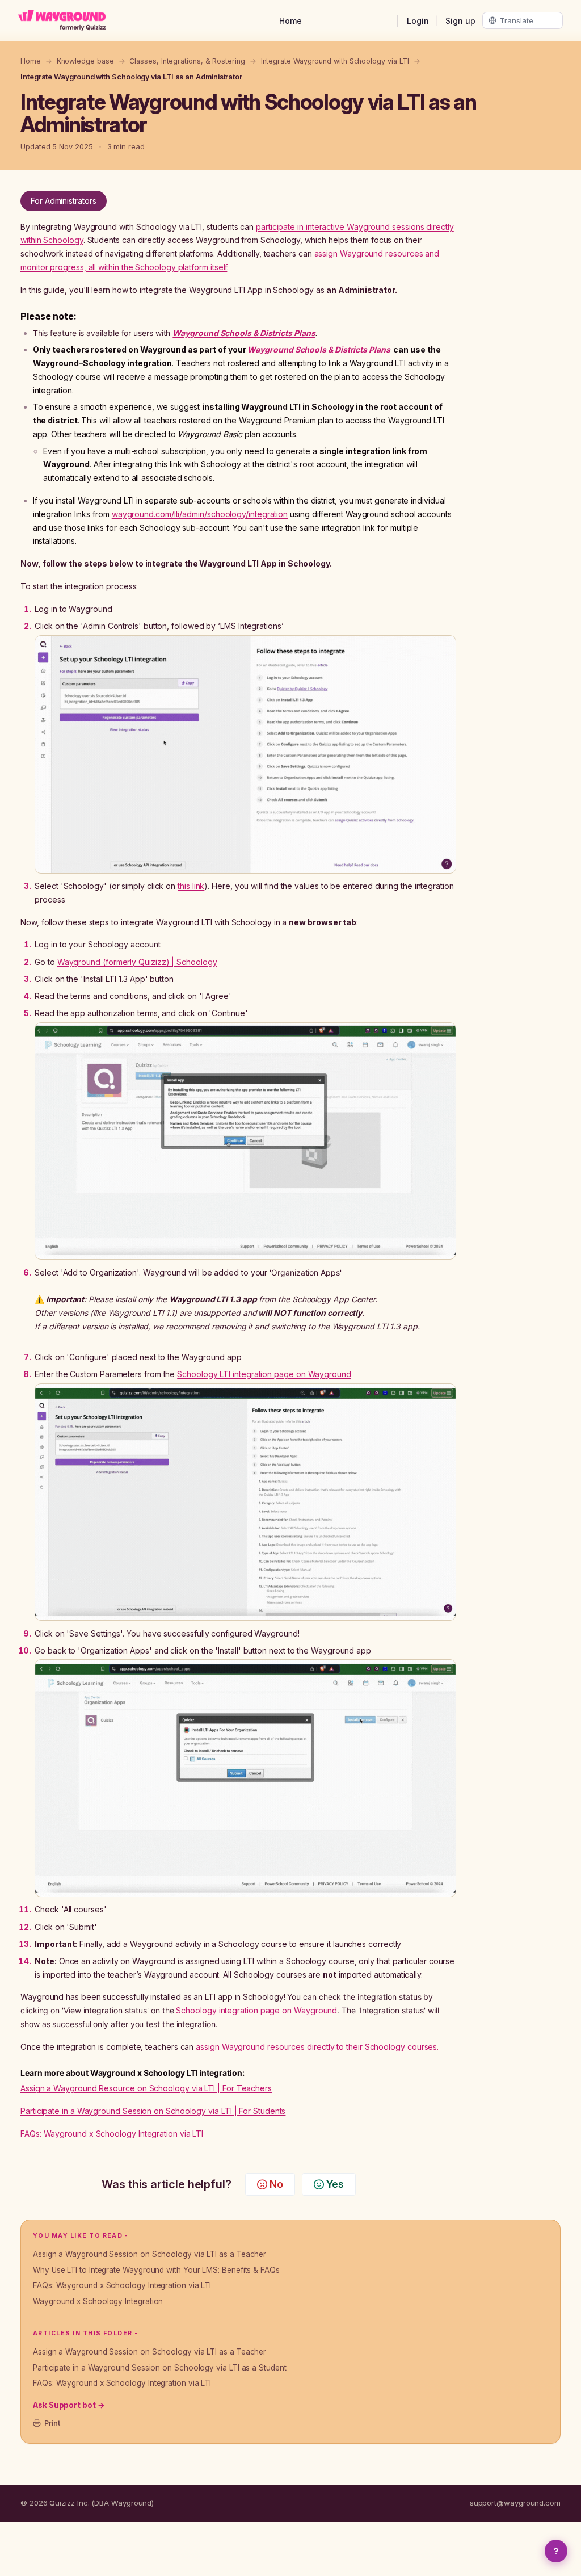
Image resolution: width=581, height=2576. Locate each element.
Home (290, 21)
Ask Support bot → (69, 2405)
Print (52, 2423)
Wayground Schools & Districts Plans (319, 349)
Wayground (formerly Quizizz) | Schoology (137, 962)
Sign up (460, 21)
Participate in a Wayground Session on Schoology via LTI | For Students (153, 2111)
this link (191, 886)
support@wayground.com (515, 2503)
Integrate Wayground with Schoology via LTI (335, 61)
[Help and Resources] (556, 2551)
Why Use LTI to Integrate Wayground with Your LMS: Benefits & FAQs (156, 2270)
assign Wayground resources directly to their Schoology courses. (317, 2047)
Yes (335, 2184)
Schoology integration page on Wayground (256, 2010)
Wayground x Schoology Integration (98, 2301)
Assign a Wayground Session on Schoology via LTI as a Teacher (150, 2254)
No (276, 2184)
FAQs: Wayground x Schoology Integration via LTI (122, 2285)
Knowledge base (85, 61)
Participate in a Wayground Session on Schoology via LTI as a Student (160, 2368)
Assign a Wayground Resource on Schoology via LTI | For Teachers (146, 2088)
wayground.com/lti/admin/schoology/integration (200, 514)
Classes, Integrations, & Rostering (187, 61)
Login (418, 21)
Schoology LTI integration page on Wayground (264, 1374)
